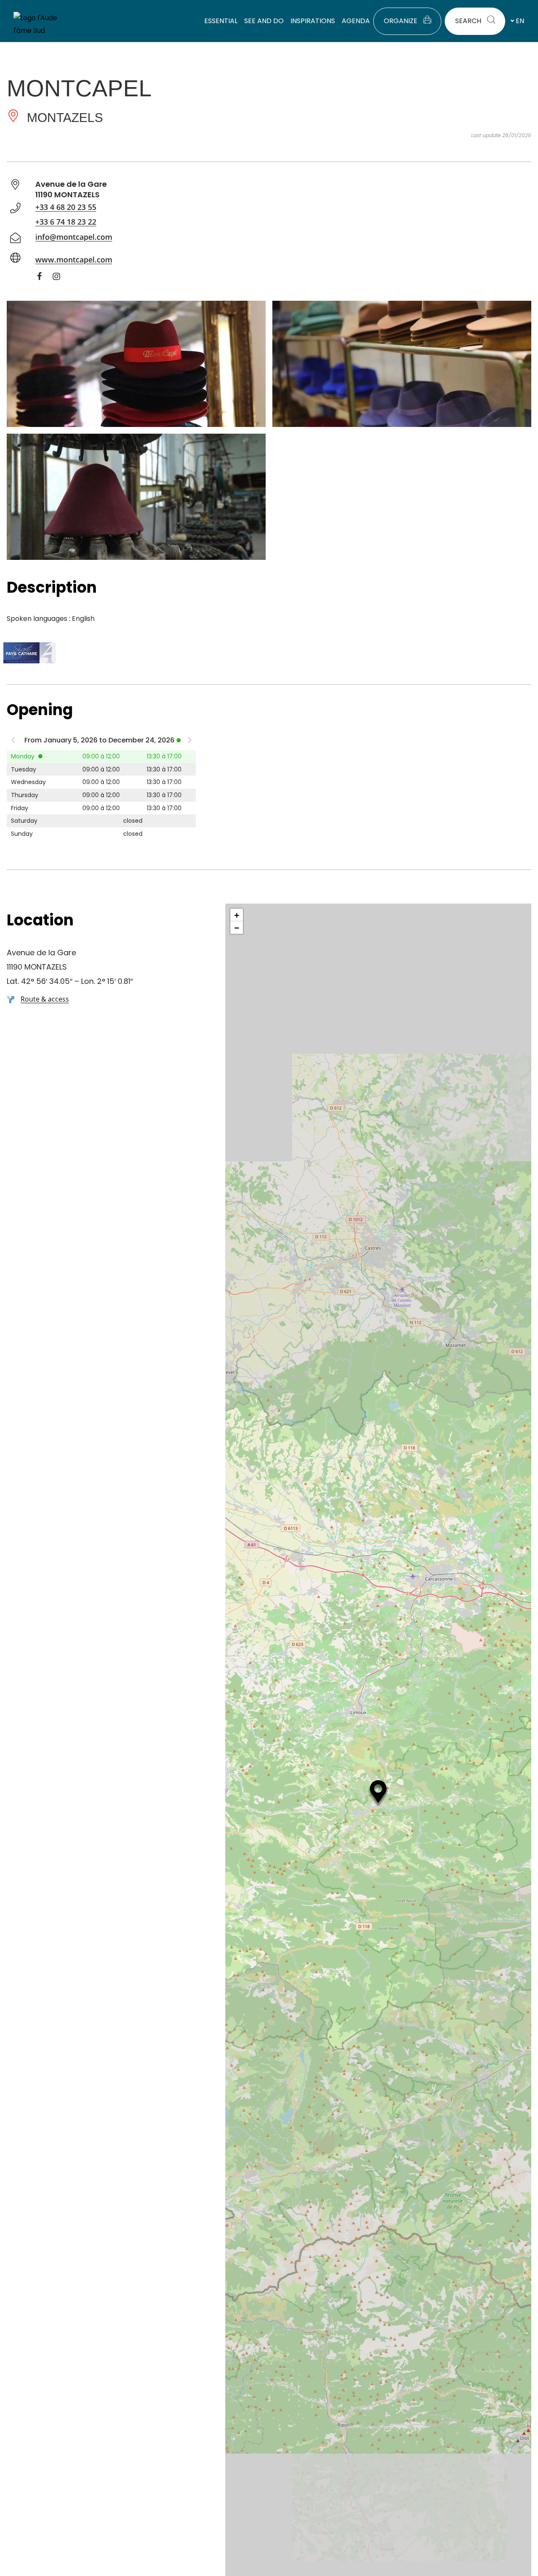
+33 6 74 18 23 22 (66, 222)
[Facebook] (44, 278)
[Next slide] (190, 742)
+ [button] (237, 915)
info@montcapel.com (74, 237)
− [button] (237, 928)
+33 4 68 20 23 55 (66, 207)
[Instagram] (61, 278)
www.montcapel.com (74, 260)
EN (520, 21)
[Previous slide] (13, 742)
